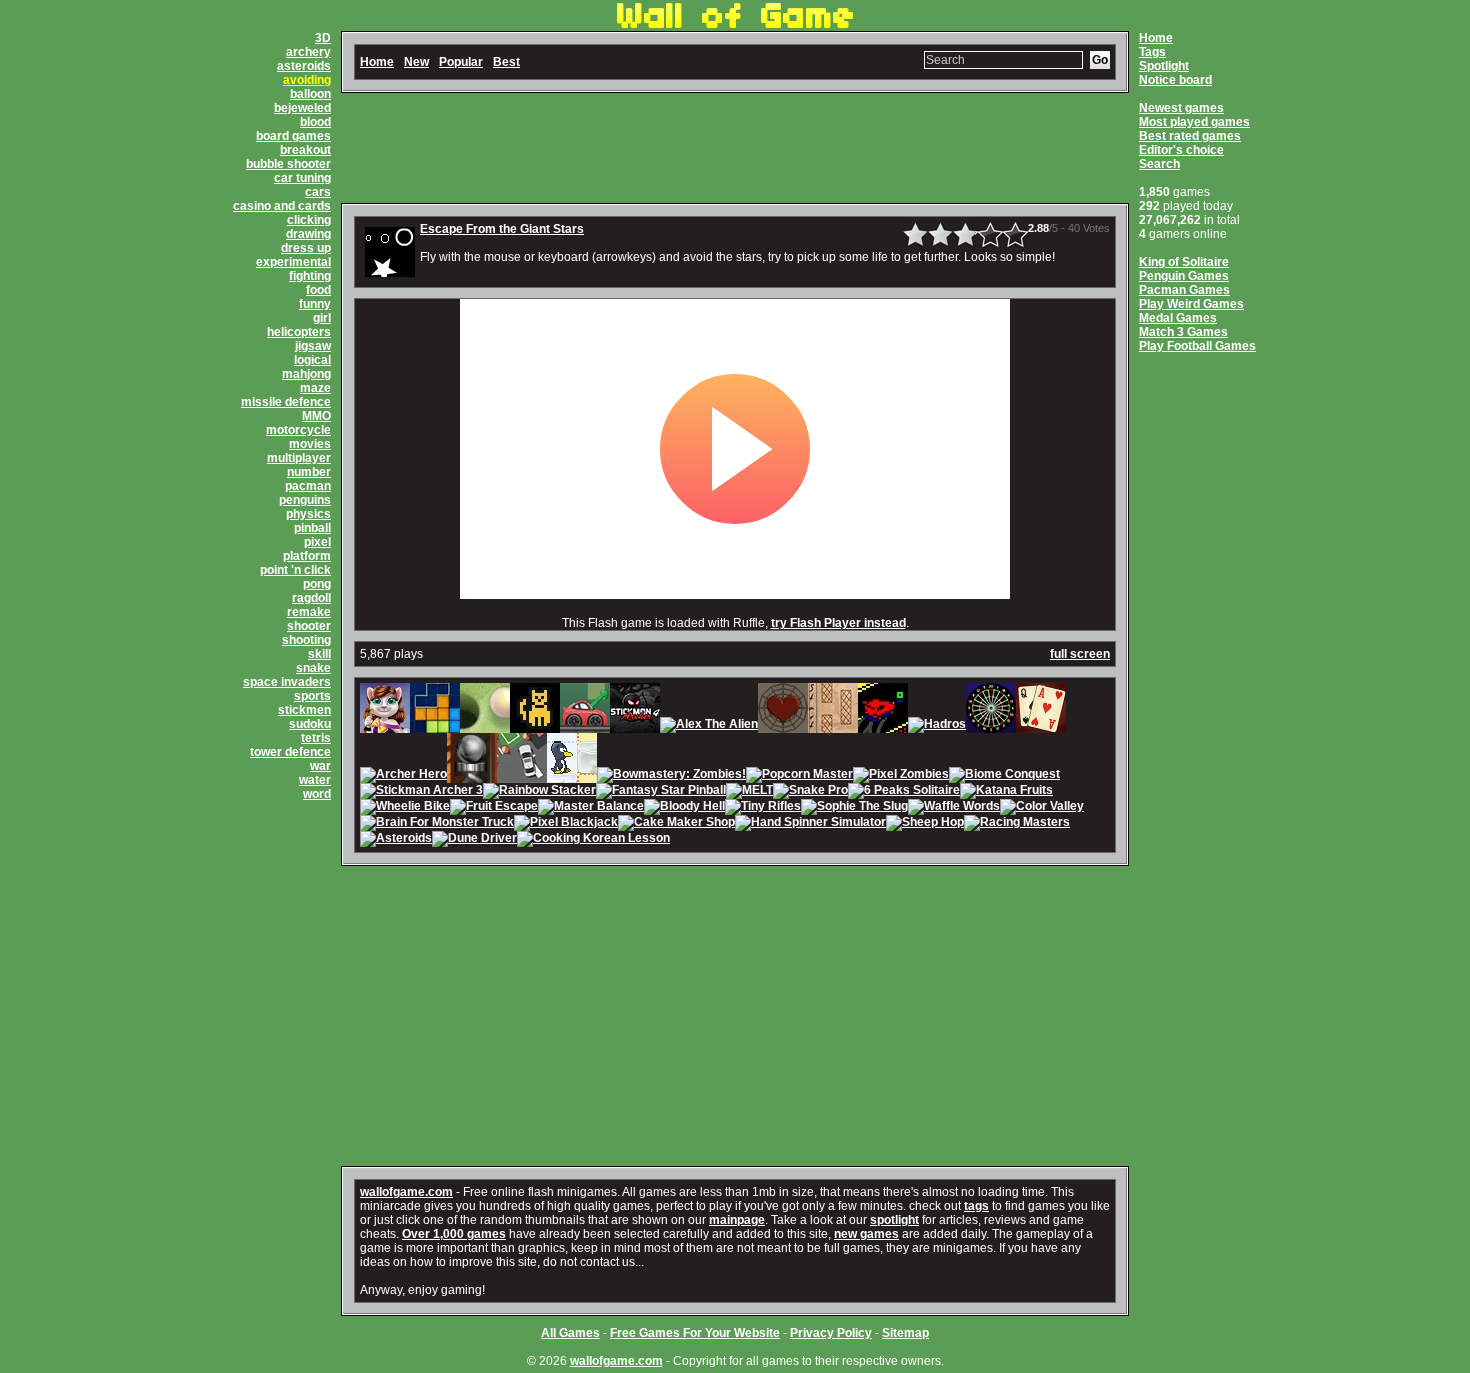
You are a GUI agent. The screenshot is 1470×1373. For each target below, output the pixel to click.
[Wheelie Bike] (405, 808)
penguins (305, 500)
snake (313, 668)
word (317, 794)
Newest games (1181, 108)
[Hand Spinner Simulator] (810, 824)
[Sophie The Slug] (854, 808)
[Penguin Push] (572, 776)
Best (506, 62)
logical (312, 360)
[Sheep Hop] (925, 824)
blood (315, 122)
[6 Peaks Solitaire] (904, 792)
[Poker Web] (783, 726)
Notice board (1175, 80)
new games (866, 1234)
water (315, 780)
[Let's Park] (522, 776)
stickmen (304, 710)
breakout (305, 150)
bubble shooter (288, 164)
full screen (1080, 654)
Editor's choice (1181, 150)
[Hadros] (937, 726)
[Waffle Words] (954, 808)
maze (315, 388)
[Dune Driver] (474, 840)
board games (293, 136)
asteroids (304, 66)
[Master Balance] (591, 808)
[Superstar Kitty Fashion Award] (385, 726)
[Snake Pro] (810, 792)
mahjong (306, 374)
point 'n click (295, 570)
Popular (461, 62)
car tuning (302, 178)
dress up (306, 248)
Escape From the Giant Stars (502, 229)
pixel (317, 542)
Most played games (1194, 122)
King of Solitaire (1184, 262)
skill (319, 654)
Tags (1152, 52)
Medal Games (1178, 318)
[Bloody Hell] (684, 808)
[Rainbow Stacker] (539, 792)
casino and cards (282, 206)
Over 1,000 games (454, 1234)
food (318, 290)
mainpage (737, 1220)
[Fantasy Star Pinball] (661, 792)
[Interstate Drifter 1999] (883, 726)
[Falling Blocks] (435, 726)
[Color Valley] (1042, 808)
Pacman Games (1184, 290)
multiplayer (299, 458)
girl (322, 318)
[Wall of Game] (735, 24)
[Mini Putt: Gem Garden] (485, 726)
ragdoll (311, 598)
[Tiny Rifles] (763, 808)
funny (315, 304)
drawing (308, 234)
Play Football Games (1197, 346)
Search (1159, 164)
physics (308, 514)
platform (307, 556)
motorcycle (298, 430)
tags (976, 1206)
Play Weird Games (1191, 304)
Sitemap (905, 1333)
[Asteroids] (396, 840)
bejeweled (302, 108)
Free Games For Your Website (695, 1333)
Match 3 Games (1183, 332)
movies (310, 444)
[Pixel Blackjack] (566, 824)
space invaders (287, 682)
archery (308, 52)
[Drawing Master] (833, 726)
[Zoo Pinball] (472, 776)
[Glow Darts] (991, 726)
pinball (312, 528)
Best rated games (1190, 136)
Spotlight (1164, 66)
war (320, 766)
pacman (308, 486)
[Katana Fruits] (1006, 792)
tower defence (290, 752)
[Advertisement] (735, 148)
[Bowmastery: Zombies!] (671, 776)
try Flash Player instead (838, 623)
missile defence (286, 402)
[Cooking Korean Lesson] (593, 840)
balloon (310, 94)
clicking (309, 220)
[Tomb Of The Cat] (535, 726)
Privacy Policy (831, 1333)
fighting (310, 276)
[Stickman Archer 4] (635, 726)
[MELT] (749, 792)
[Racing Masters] (1017, 824)
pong (317, 584)
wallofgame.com (406, 1192)
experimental (293, 262)
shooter (309, 626)
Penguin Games (1184, 276)
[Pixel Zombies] (901, 776)
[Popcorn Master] (799, 776)
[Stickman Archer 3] (421, 792)
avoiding (307, 80)
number (309, 472)
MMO (316, 416)
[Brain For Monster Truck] (437, 824)
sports (312, 696)
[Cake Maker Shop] (676, 824)
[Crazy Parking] (585, 726)
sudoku (310, 724)
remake (309, 612)
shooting (306, 640)
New (416, 62)
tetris (316, 738)
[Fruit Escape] (494, 808)
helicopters (299, 332)
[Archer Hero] (403, 776)
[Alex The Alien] (709, 726)
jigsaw (313, 346)
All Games (570, 1333)
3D (323, 38)
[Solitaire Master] (1041, 726)
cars (318, 192)
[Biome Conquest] (1004, 776)
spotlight (894, 1220)
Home (1156, 38)
